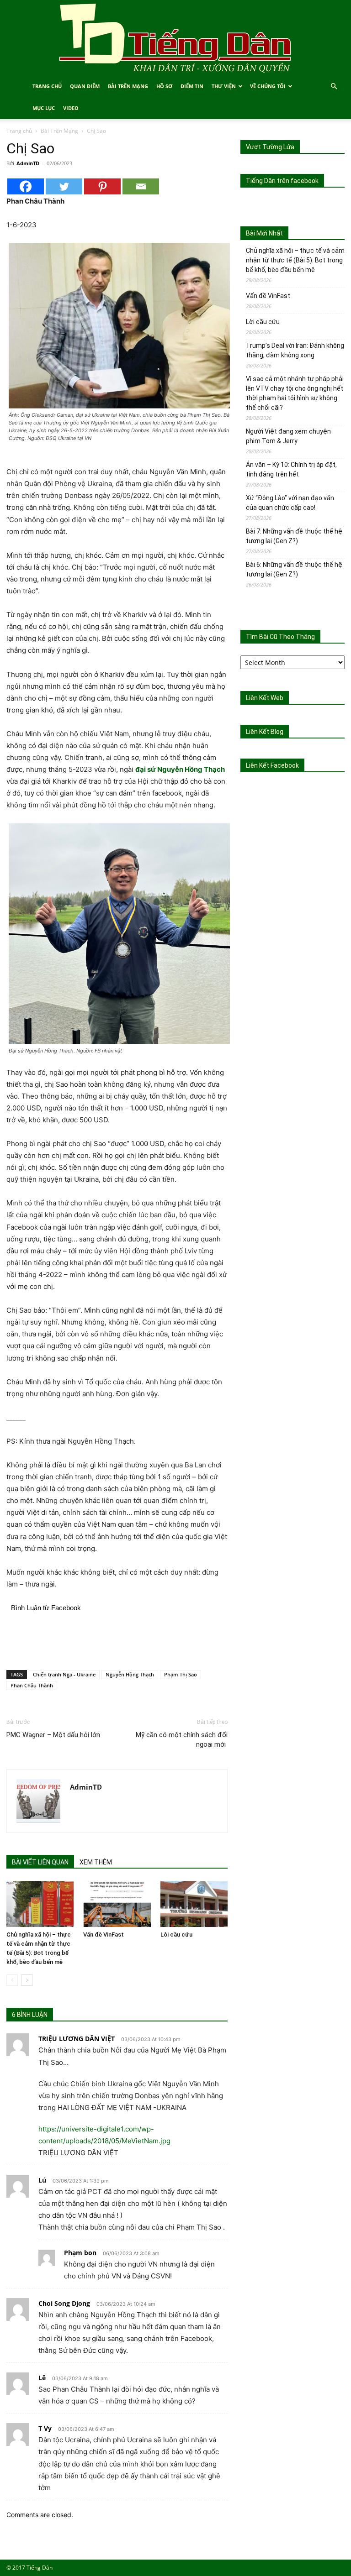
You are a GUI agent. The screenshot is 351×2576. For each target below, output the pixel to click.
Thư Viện (224, 86)
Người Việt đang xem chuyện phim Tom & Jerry (288, 436)
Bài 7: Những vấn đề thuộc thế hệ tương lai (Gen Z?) (294, 536)
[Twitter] (64, 186)
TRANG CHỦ (47, 86)
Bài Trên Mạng (128, 86)
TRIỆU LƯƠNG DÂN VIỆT (77, 2039)
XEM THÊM (96, 1862)
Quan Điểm (85, 86)
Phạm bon (80, 2253)
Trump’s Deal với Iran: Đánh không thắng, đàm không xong (295, 350)
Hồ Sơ (164, 86)
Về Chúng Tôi (268, 86)
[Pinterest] (102, 186)
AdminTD (28, 163)
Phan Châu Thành (32, 1685)
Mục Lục (44, 108)
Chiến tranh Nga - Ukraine (64, 1674)
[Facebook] (26, 186)
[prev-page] (12, 1980)
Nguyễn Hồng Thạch (130, 1674)
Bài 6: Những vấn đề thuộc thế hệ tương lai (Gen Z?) (294, 569)
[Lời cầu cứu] (194, 1904)
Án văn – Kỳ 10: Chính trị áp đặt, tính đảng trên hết (291, 469)
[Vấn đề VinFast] (117, 1904)
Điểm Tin (192, 86)
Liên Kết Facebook (272, 765)
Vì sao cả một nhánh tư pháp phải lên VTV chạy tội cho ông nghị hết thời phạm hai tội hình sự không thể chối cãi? (295, 393)
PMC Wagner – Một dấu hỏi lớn (53, 1735)
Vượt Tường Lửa (270, 147)
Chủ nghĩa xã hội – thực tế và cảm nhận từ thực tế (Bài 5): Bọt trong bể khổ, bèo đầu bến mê (295, 260)
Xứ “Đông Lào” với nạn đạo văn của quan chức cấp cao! (290, 503)
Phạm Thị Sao (181, 1674)
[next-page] (27, 1980)
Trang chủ (19, 131)
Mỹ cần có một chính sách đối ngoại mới (182, 1740)
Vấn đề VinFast (104, 1935)
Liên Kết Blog (265, 732)
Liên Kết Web (265, 698)
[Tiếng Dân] (175, 38)
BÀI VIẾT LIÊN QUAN (40, 1862)
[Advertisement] (117, 1639)
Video (71, 108)
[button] (334, 86)
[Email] (141, 186)
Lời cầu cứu (176, 1935)
